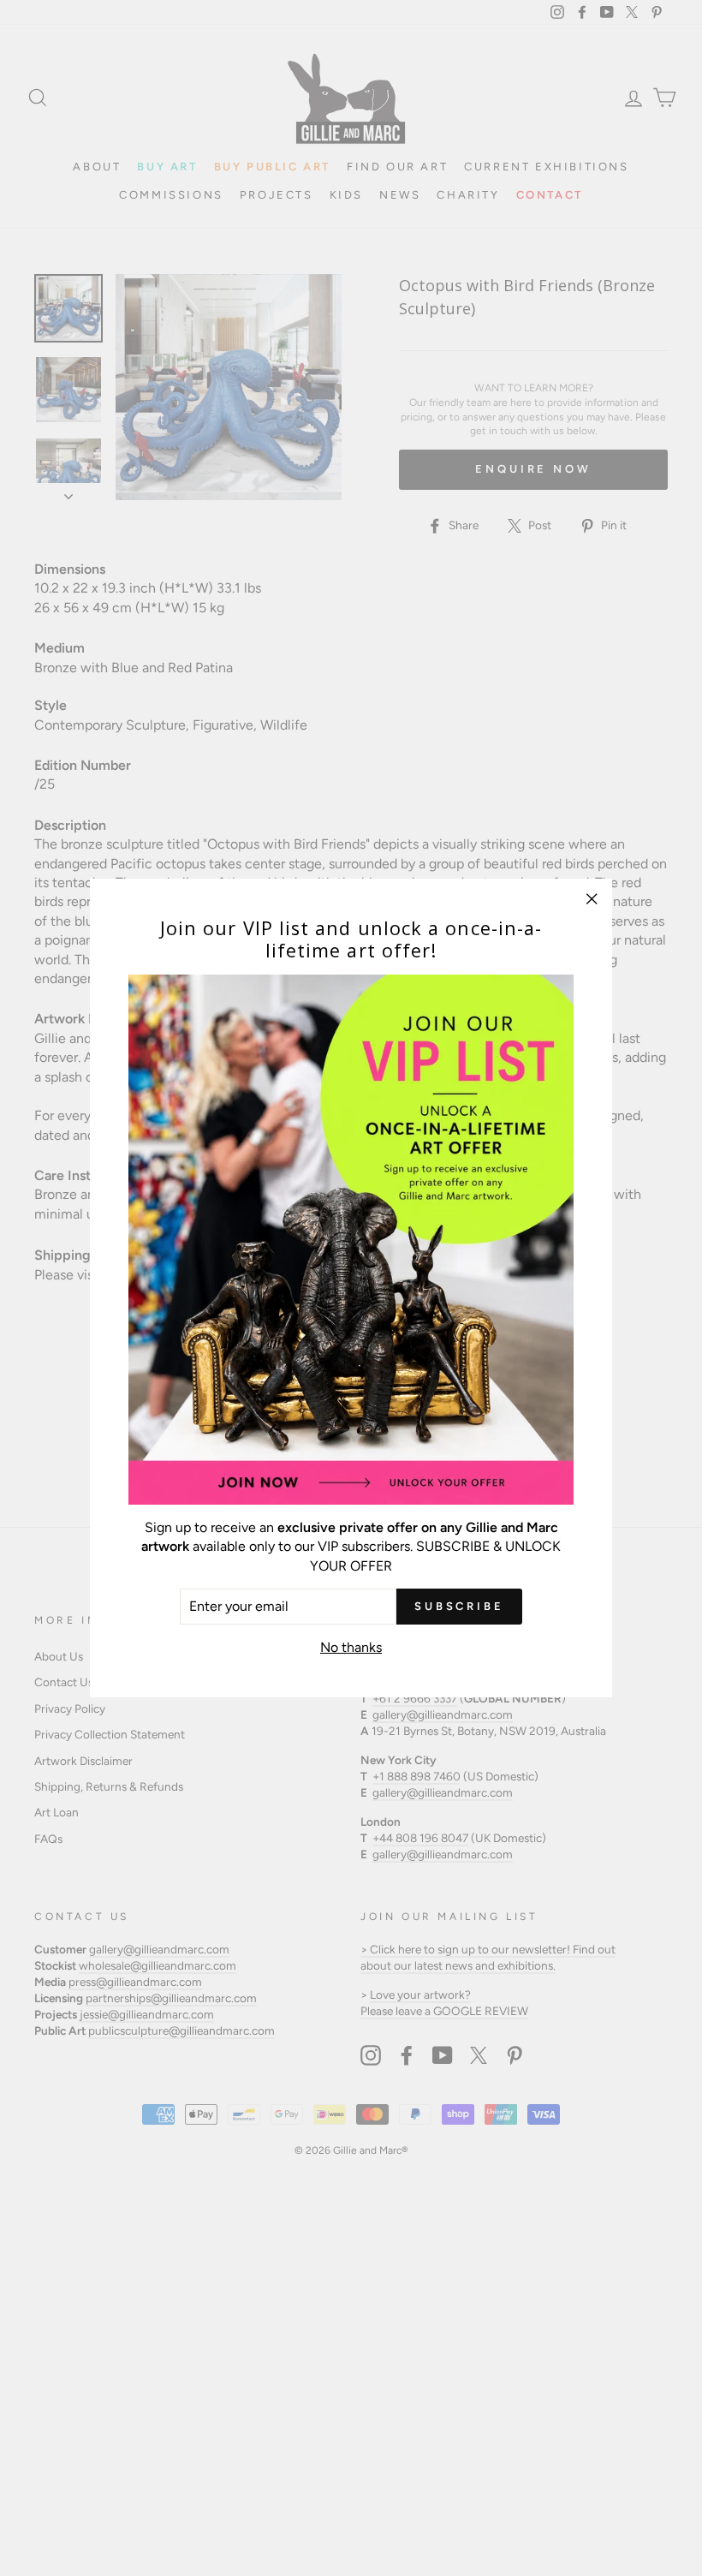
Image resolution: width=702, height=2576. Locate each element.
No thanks (351, 1647)
